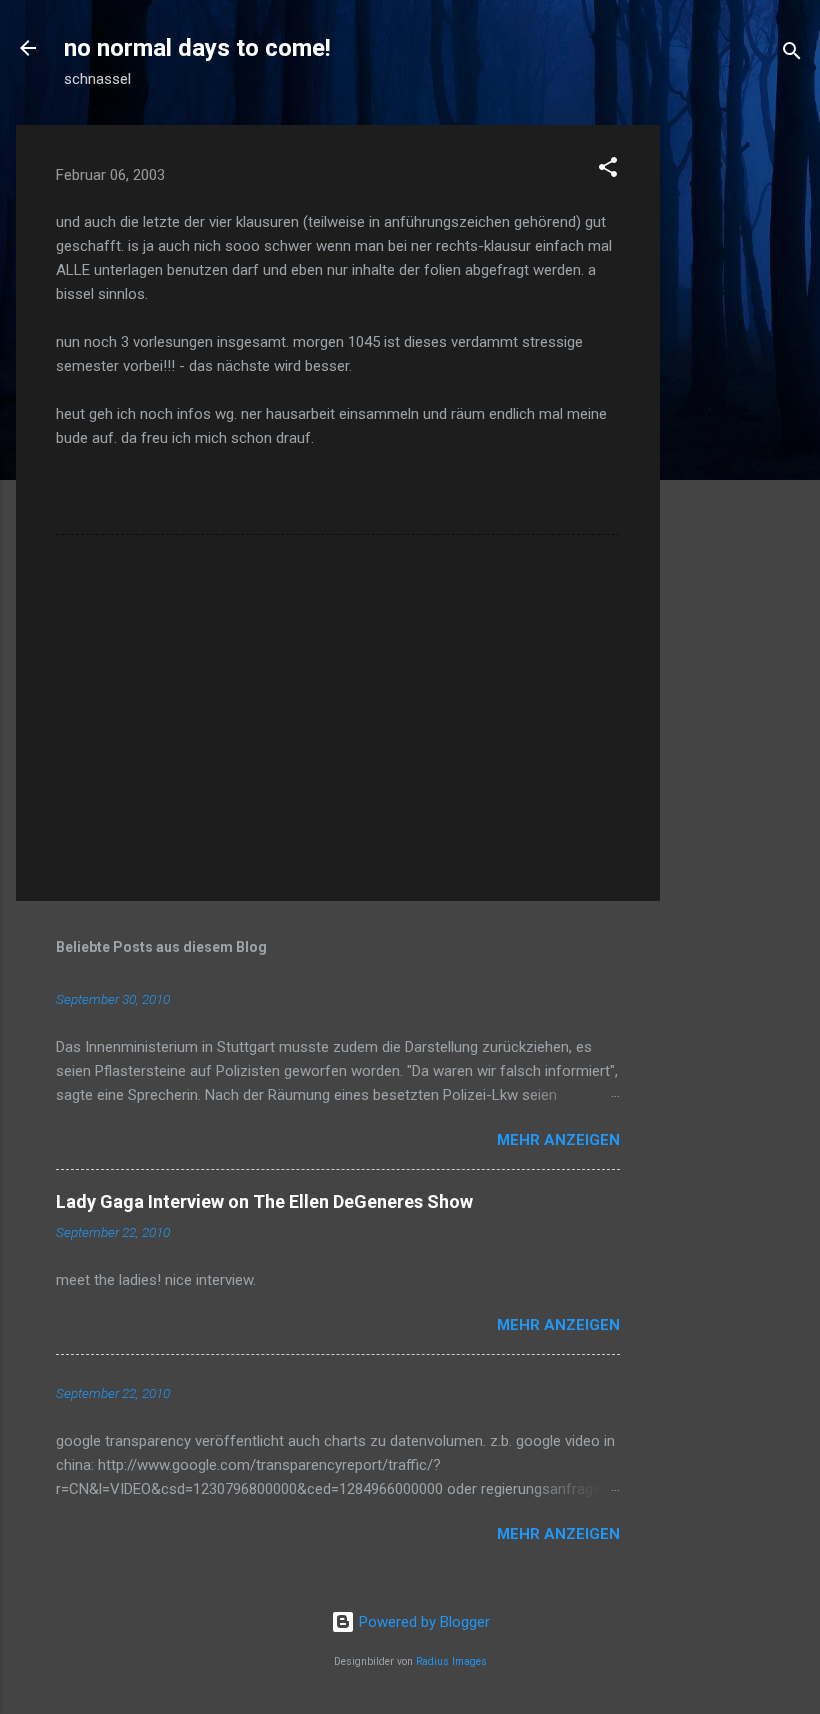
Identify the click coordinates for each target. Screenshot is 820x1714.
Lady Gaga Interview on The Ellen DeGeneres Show (264, 1201)
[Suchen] (792, 54)
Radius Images (451, 1661)
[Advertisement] (740, 425)
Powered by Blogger (422, 1622)
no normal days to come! (197, 48)
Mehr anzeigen (558, 1140)
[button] (608, 170)
